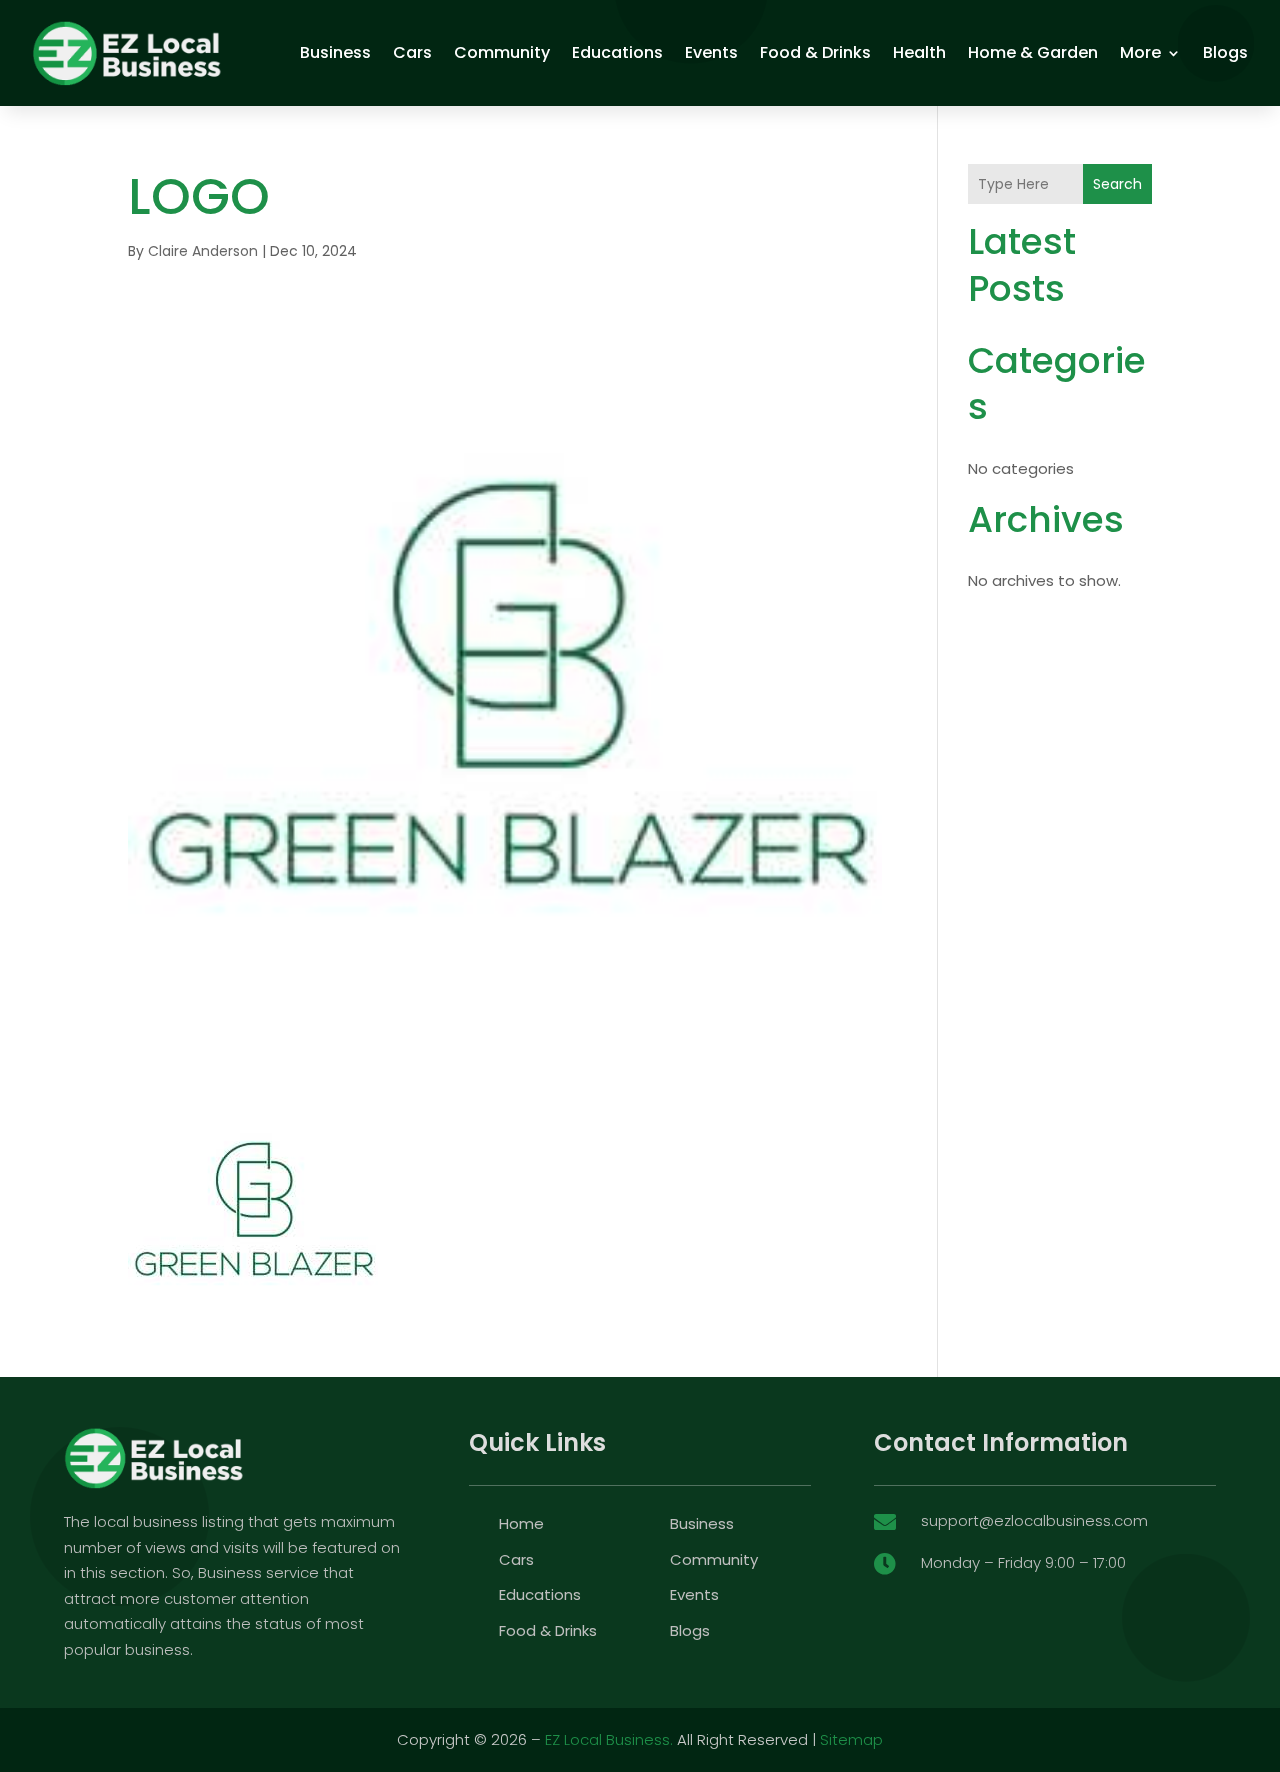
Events (711, 52)
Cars (412, 52)
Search (1117, 184)
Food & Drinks (815, 52)
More (1140, 52)
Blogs (1225, 52)
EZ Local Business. (609, 1739)
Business (335, 52)
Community (502, 52)
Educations (617, 52)
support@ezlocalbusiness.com (1034, 1520)
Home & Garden (1033, 52)
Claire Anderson (203, 251)
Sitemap (851, 1739)
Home (521, 1523)
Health (919, 52)
